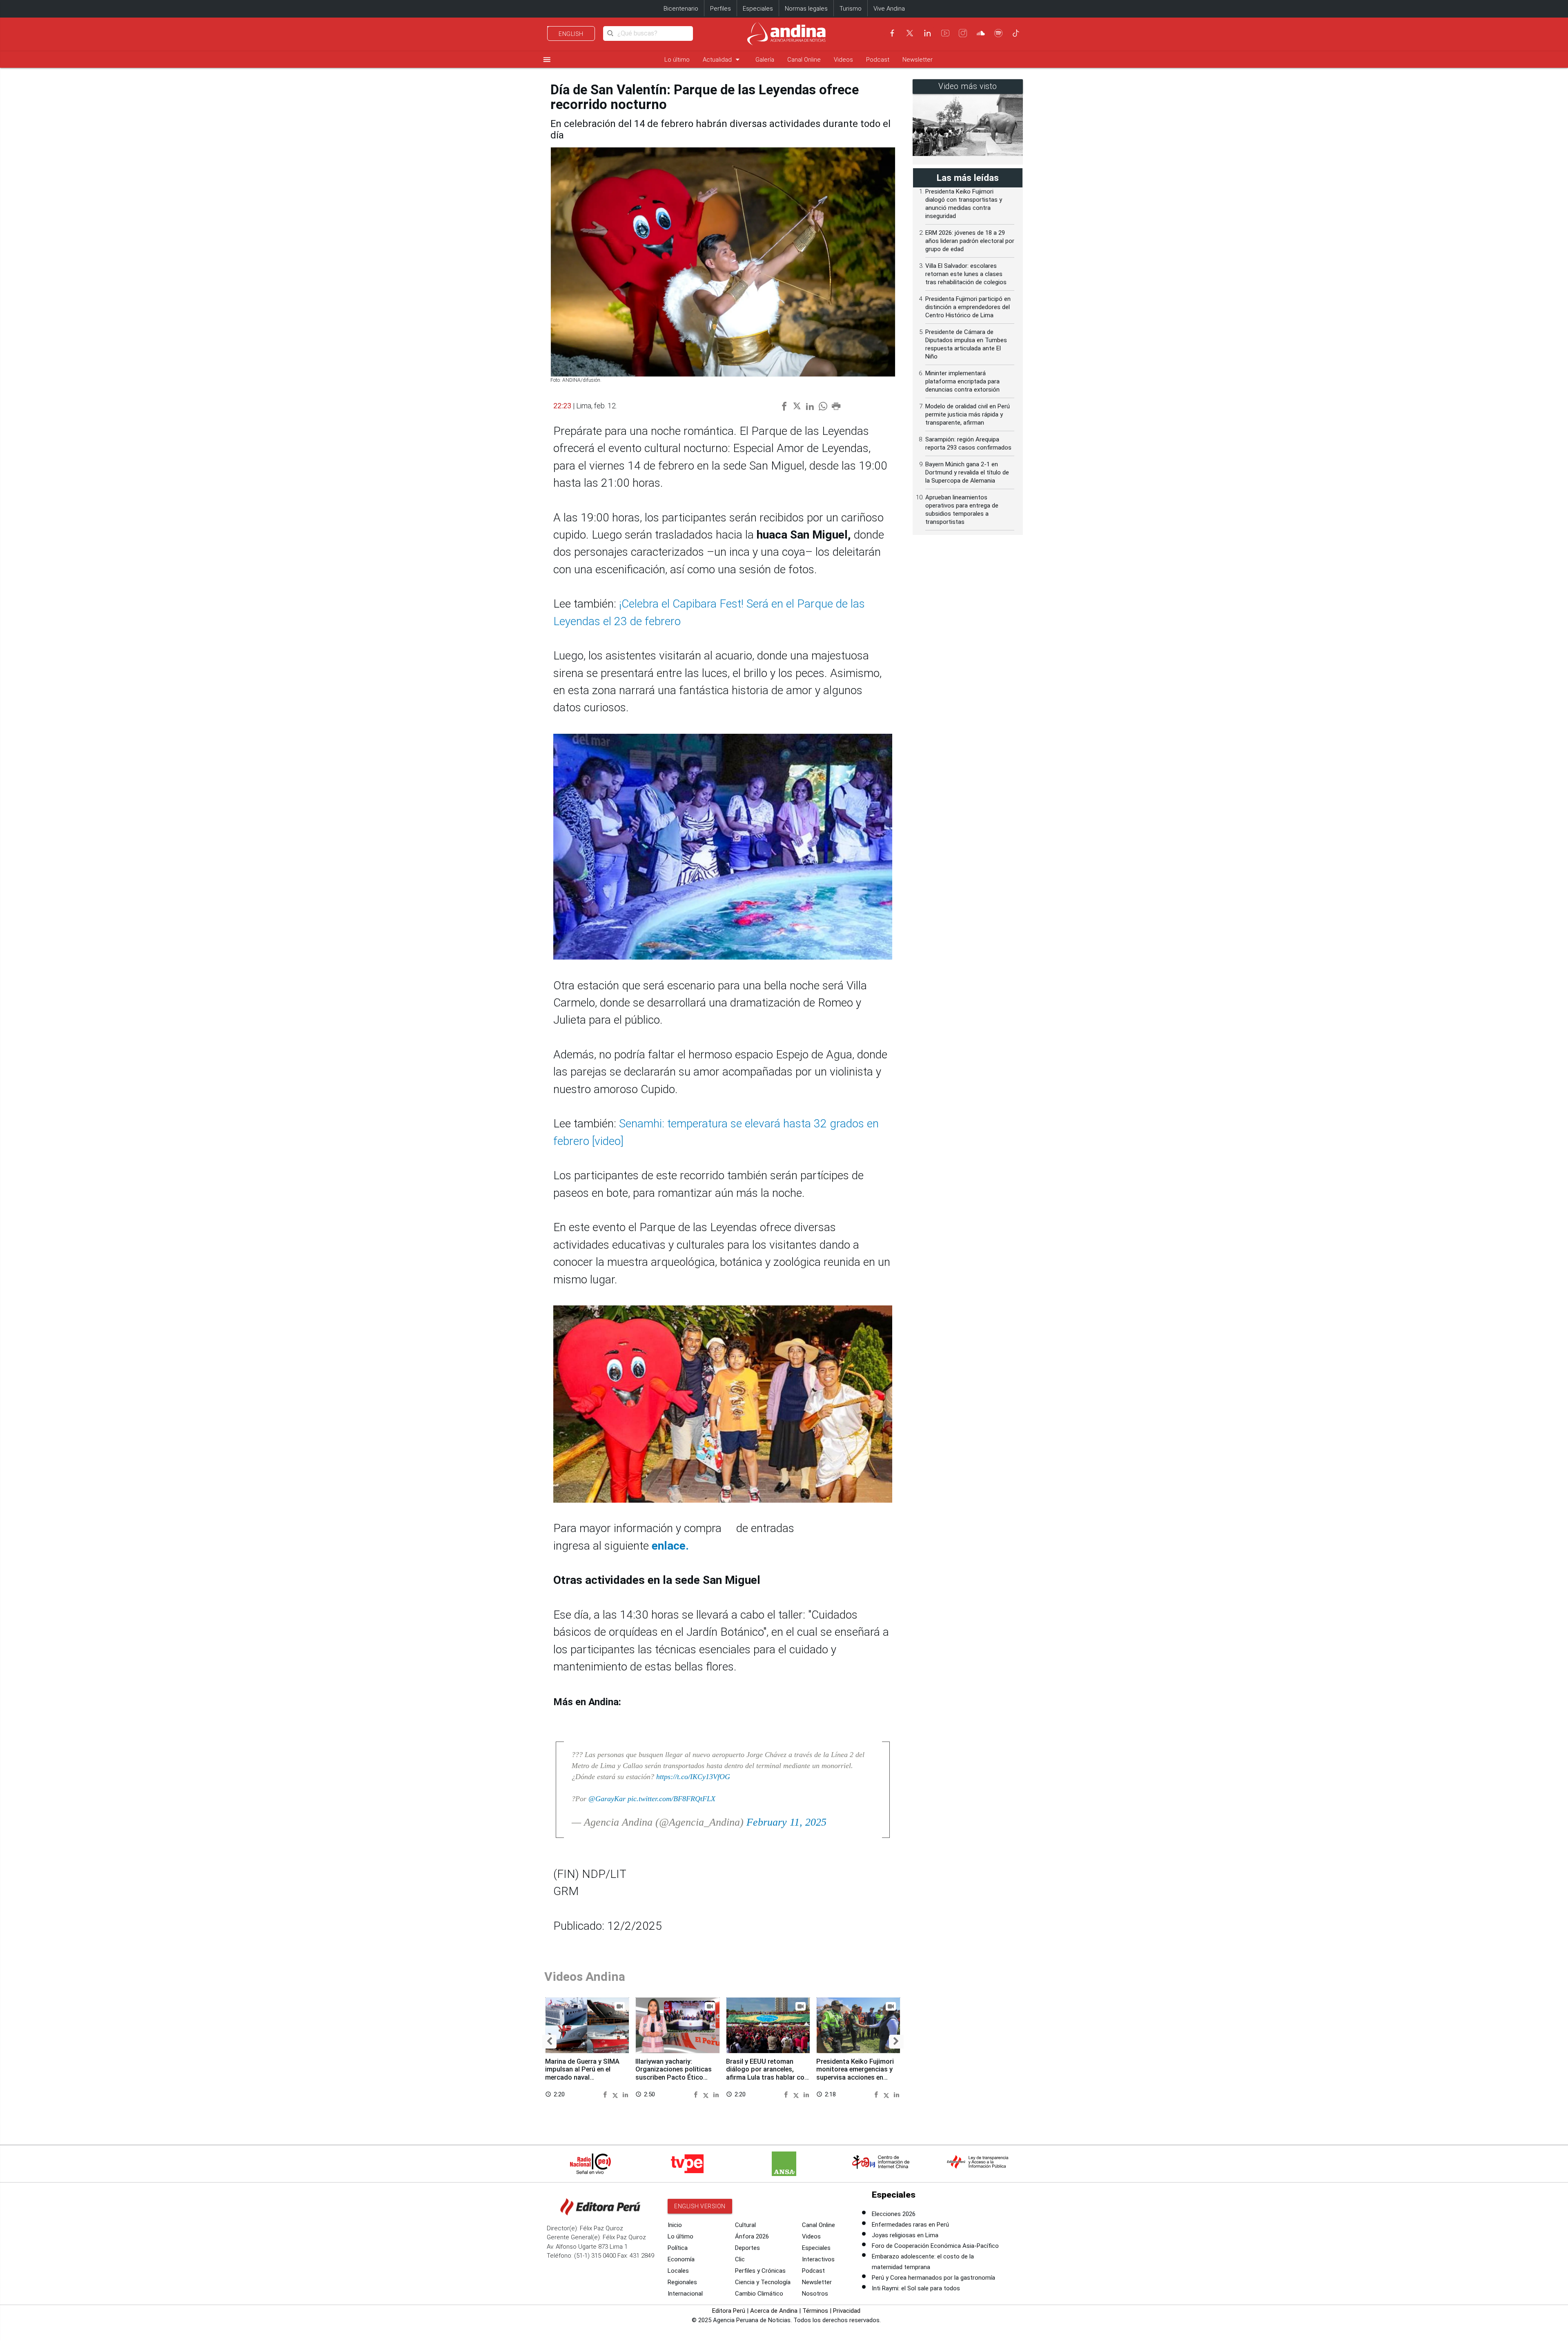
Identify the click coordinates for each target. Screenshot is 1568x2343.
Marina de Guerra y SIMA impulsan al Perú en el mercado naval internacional (582, 2074)
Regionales (682, 2282)
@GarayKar (607, 1799)
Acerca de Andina (774, 2311)
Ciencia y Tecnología (763, 2282)
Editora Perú (729, 2311)
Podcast (878, 60)
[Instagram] (963, 33)
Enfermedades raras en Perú (910, 2225)
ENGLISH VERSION (700, 2206)
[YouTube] (945, 33)
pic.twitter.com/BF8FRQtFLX (672, 1799)
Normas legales (806, 9)
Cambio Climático (759, 2294)
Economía (681, 2259)
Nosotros (815, 2294)
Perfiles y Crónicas (760, 2271)
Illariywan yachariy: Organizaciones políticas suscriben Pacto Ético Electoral (674, 2074)
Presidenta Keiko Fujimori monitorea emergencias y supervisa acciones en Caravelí (855, 2074)
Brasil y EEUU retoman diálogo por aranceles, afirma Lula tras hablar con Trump (767, 2074)
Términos (815, 2311)
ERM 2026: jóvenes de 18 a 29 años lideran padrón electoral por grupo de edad (970, 241)
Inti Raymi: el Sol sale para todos (916, 2288)
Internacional (685, 2294)
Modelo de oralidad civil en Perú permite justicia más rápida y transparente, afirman (968, 414)
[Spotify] (998, 33)
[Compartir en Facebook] (606, 2094)
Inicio (675, 2225)
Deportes (747, 2248)
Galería (765, 60)
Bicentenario (681, 9)
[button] (549, 2042)
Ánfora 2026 (752, 2236)
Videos (843, 60)
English (571, 34)
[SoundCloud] (981, 33)
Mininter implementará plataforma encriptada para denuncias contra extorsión (962, 381)
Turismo (851, 9)
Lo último (677, 60)
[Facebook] (892, 33)
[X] (910, 33)
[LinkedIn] (927, 33)
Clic (740, 2259)
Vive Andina (889, 9)
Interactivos (818, 2259)
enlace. (669, 1546)
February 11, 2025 (786, 1822)
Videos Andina (585, 1977)
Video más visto (968, 86)
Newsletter (918, 60)
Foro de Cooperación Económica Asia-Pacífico (935, 2246)
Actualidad (723, 59)
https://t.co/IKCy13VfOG (693, 1777)
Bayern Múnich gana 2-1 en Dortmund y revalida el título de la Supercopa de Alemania (967, 472)
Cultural (745, 2225)
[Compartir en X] (617, 2094)
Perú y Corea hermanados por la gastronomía (933, 2278)
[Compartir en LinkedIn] (625, 2094)
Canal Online (804, 60)
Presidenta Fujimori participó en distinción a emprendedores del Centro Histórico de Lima (968, 307)
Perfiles (721, 9)
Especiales (758, 9)
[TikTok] (1016, 33)
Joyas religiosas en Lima (905, 2235)
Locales (678, 2271)
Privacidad (847, 2311)
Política (678, 2248)
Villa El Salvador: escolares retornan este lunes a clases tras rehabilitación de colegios (966, 274)
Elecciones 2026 (894, 2214)
